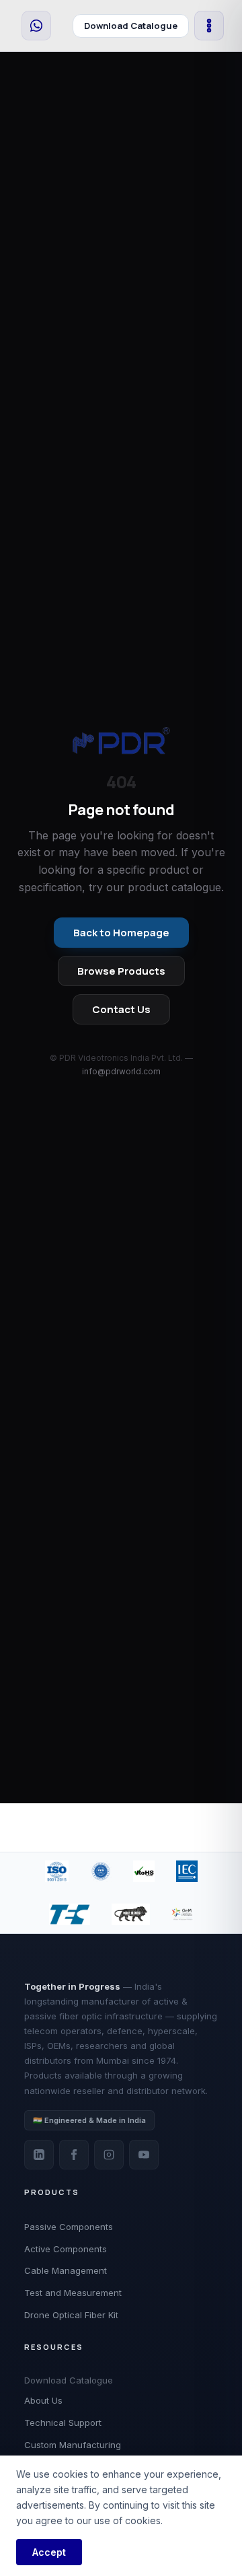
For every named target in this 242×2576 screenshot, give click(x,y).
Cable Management (66, 2270)
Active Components (66, 2249)
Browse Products (121, 971)
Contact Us (121, 1009)
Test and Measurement (73, 2293)
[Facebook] (74, 2155)
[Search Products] (62, 26)
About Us (43, 2400)
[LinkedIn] (39, 2155)
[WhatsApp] (36, 26)
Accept (49, 2552)
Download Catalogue (131, 26)
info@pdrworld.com (121, 1071)
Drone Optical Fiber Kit (71, 2315)
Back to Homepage (121, 933)
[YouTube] (144, 2155)
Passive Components (69, 2227)
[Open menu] (209, 26)
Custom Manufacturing (73, 2445)
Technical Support (63, 2423)
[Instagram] (109, 2155)
